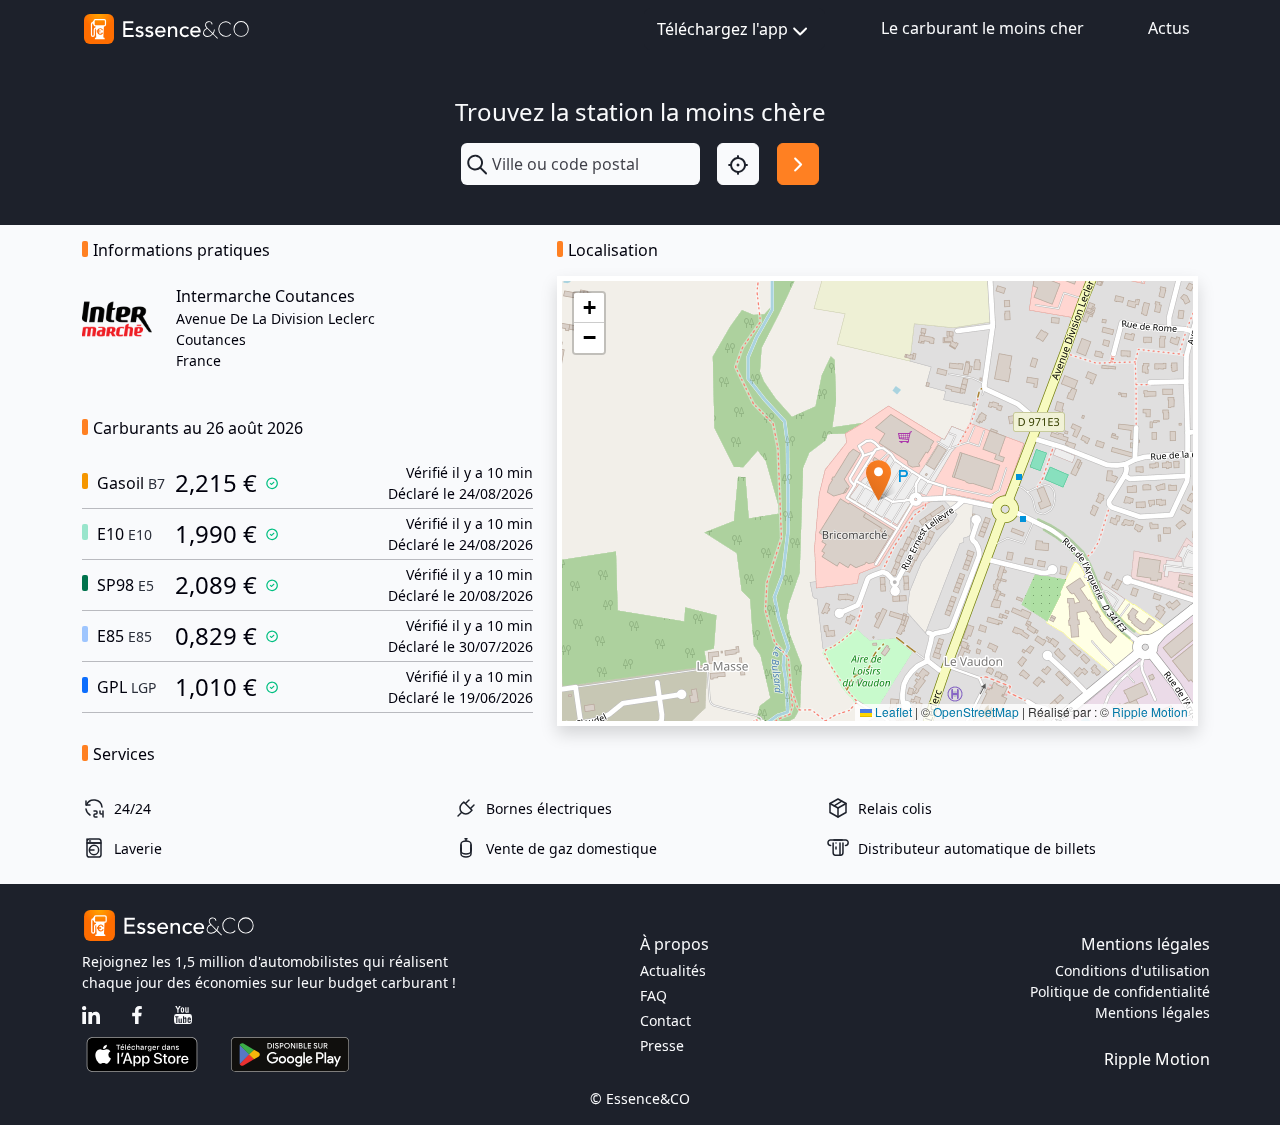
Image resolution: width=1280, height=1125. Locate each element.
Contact (665, 1020)
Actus (1169, 28)
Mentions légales (1152, 1012)
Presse (662, 1045)
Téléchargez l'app (722, 29)
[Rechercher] (798, 164)
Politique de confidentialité (1120, 991)
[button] (878, 480)
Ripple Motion (1150, 711)
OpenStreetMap (976, 711)
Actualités (673, 970)
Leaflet (892, 711)
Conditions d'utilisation (1132, 970)
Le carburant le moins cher (982, 28)
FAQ (653, 995)
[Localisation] (738, 164)
